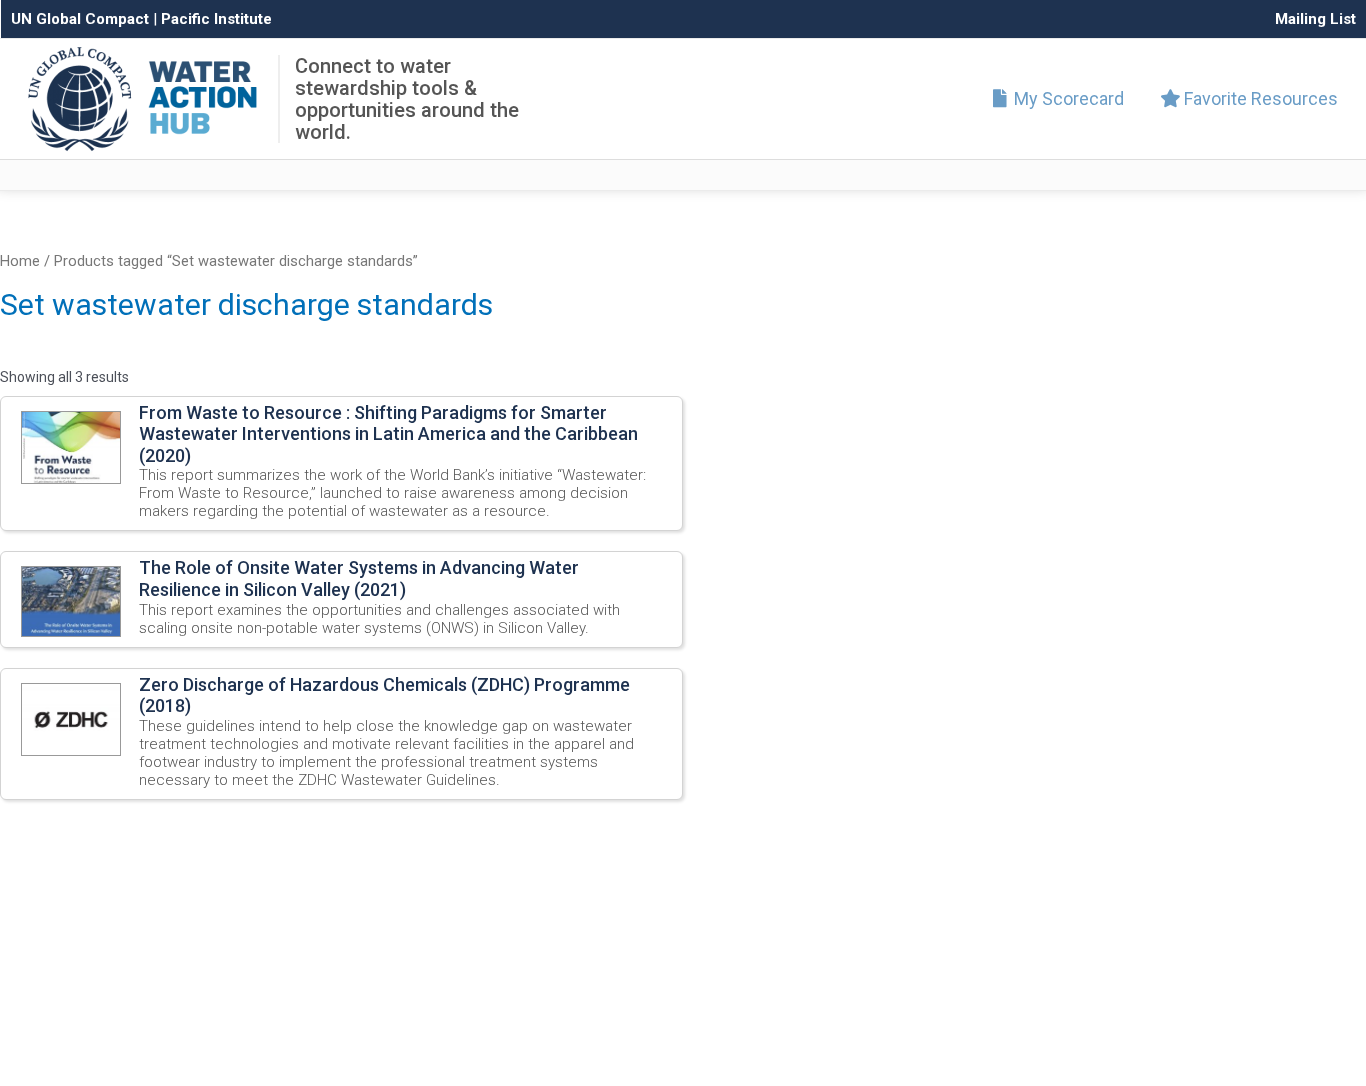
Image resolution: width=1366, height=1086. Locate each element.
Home (20, 261)
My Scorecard (1067, 98)
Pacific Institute (216, 19)
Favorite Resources (1259, 98)
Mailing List (1315, 19)
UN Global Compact (80, 19)
